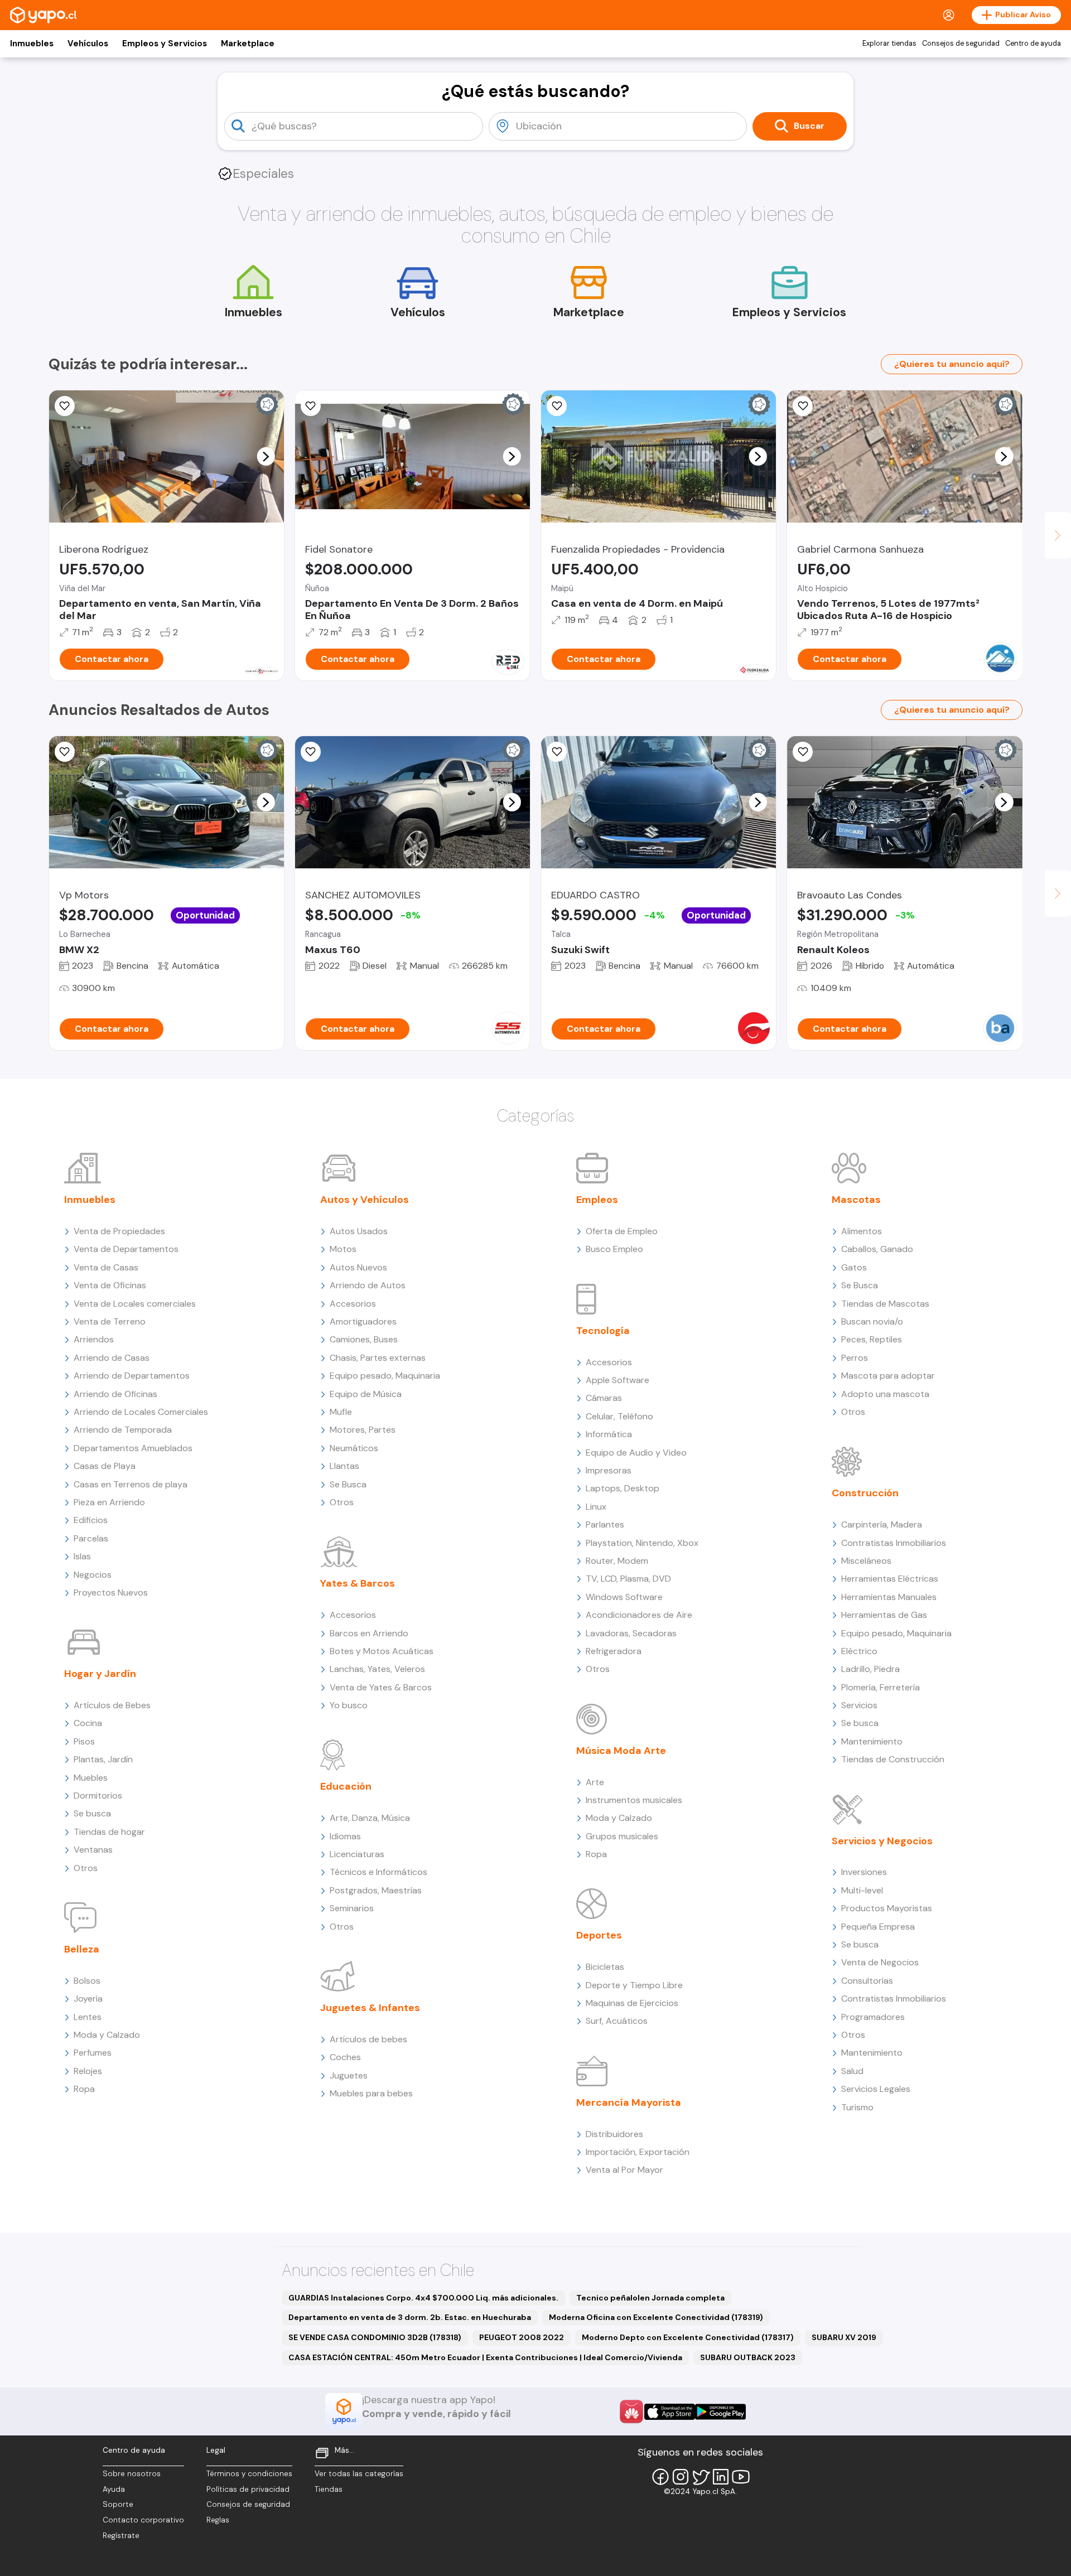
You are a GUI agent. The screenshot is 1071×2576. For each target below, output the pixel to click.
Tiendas (329, 2489)
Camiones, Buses (364, 1339)
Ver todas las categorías (359, 2474)
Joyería (88, 1999)
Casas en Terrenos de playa (131, 1484)
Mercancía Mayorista (629, 2103)
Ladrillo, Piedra (870, 1669)
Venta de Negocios (880, 1962)
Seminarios (352, 1908)
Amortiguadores (363, 1321)
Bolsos (87, 1981)
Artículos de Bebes (112, 1705)
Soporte (118, 2504)
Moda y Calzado (107, 2035)
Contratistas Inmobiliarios (894, 1543)
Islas (82, 1556)
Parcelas (91, 1538)
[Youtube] (741, 2477)
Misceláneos (866, 1561)
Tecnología (603, 1331)
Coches (345, 2057)
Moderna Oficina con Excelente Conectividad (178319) (656, 2317)
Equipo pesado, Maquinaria (385, 1376)
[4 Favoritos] (803, 406)
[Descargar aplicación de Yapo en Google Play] (720, 2412)
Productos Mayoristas (887, 1908)
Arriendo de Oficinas (115, 1394)
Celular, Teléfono (619, 1416)
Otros (86, 1868)
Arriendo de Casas (112, 1358)
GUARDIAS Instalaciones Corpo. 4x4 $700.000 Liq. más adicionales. (423, 2298)
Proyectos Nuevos (111, 1593)
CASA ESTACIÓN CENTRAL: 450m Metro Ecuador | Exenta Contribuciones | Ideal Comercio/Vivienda (485, 2357)
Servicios (859, 1705)
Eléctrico (859, 1651)
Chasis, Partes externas (378, 1358)
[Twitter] (701, 2477)
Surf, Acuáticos (617, 2021)
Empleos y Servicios (165, 44)
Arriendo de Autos (368, 1285)
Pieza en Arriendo (109, 1502)
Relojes (88, 2071)
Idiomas (345, 1836)
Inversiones (864, 1872)
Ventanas (93, 1850)
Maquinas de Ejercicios (632, 2003)
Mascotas (856, 1200)
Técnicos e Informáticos (378, 1872)
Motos (343, 1249)
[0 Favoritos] (65, 406)
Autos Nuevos (358, 1267)
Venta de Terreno (110, 1321)
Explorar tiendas (889, 44)
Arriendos (94, 1339)
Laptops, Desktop (623, 1488)
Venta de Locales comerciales (135, 1304)
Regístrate (121, 2536)
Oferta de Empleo (622, 1231)
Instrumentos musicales (634, 1800)
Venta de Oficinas (110, 1285)
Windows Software (624, 1597)
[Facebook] (660, 2477)
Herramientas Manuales (889, 1597)
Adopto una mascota (885, 1394)
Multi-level (862, 1890)
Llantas (344, 1466)
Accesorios (353, 1304)
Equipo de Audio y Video (636, 1453)
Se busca (92, 1813)
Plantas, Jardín (103, 1759)
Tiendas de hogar (109, 1832)
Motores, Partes (363, 1430)
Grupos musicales (622, 1836)
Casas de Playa (105, 1466)
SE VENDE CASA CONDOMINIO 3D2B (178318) (375, 2337)
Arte (595, 1782)
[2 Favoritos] (311, 752)
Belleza (82, 1949)
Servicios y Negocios (882, 1841)
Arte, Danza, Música (370, 1818)
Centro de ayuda (1033, 44)
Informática (609, 1434)
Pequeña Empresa (878, 1927)
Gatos (854, 1267)
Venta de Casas (106, 1267)
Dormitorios (98, 1796)
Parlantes (605, 1524)
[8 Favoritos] (311, 406)
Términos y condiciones (249, 2474)
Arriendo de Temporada (123, 1430)
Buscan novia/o (872, 1321)
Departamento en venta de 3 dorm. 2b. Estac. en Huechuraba (410, 2317)
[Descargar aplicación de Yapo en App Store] (670, 2412)
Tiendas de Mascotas (885, 1304)
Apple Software (617, 1380)
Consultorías (867, 1981)
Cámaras (604, 1398)
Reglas (218, 2520)
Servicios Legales (876, 2089)
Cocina (88, 1723)
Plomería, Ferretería (881, 1687)
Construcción (865, 1493)
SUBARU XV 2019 (844, 2337)
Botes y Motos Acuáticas (382, 1651)
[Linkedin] (721, 2477)
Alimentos (862, 1231)
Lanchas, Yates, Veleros (377, 1669)
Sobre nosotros (132, 2474)
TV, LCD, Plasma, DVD (628, 1579)
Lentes (88, 2017)
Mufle (341, 1412)
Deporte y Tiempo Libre (634, 1985)
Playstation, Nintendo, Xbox (642, 1543)
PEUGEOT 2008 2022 (522, 2337)
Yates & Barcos (358, 1583)
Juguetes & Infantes (370, 2008)
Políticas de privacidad (248, 2489)
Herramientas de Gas (884, 1615)
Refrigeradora (614, 1651)
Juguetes (349, 2075)
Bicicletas (605, 1967)
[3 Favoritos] (65, 752)
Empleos (597, 1200)
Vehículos (88, 44)
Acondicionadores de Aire (639, 1615)
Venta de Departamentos (126, 1249)
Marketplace (248, 44)
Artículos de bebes (368, 2039)
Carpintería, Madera (882, 1524)
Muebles (91, 1778)
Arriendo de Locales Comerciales (141, 1412)
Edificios (91, 1520)
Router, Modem (617, 1561)
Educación (346, 1786)
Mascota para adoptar (888, 1376)
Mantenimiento (872, 1741)
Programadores (873, 2017)
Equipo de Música (366, 1394)
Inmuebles (32, 44)
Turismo (857, 2107)
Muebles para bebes (371, 2093)
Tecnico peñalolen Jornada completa (650, 2298)
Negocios (93, 1575)
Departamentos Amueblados (133, 1448)
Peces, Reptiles (872, 1339)
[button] (266, 456)
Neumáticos (354, 1448)
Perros (855, 1358)
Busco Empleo (614, 1249)
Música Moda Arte (621, 1751)
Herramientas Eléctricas (890, 1579)
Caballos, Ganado (877, 1249)
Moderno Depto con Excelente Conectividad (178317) (688, 2337)
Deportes (599, 1935)
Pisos (84, 1741)
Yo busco (349, 1705)
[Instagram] (681, 2477)
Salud (852, 2071)
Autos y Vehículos (365, 1200)
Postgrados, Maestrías (376, 1890)
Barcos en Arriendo (369, 1633)
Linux (596, 1507)
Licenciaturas (357, 1854)
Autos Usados (359, 1231)
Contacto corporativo (143, 2520)
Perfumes (93, 2053)
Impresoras (609, 1470)
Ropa (84, 2089)
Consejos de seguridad (961, 44)
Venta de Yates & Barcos (381, 1687)
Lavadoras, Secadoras (631, 1633)
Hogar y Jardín (100, 1674)
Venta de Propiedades (119, 1231)
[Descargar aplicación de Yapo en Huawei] (631, 2411)
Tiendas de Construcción (893, 1759)
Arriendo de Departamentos (132, 1376)
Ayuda (114, 2489)
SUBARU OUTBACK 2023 (748, 2357)
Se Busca (348, 1484)
